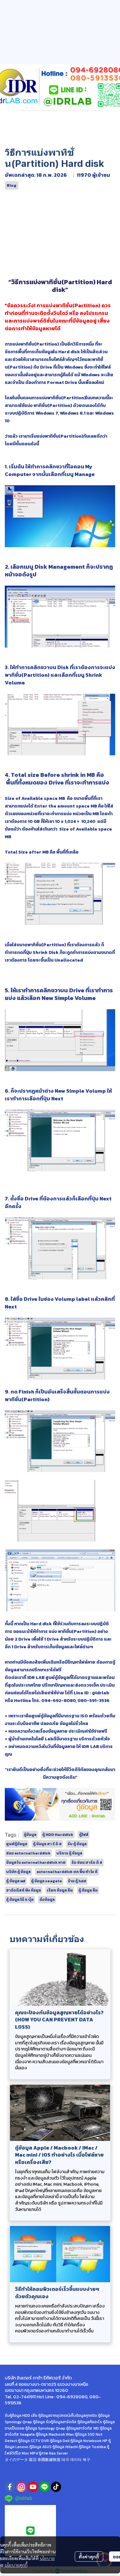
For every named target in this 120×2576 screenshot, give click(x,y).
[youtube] (33, 2487)
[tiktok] (56, 2487)
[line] (44, 2487)
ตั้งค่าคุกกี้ (89, 2556)
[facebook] (10, 2487)
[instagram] (21, 2487)
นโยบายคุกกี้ (16, 2565)
